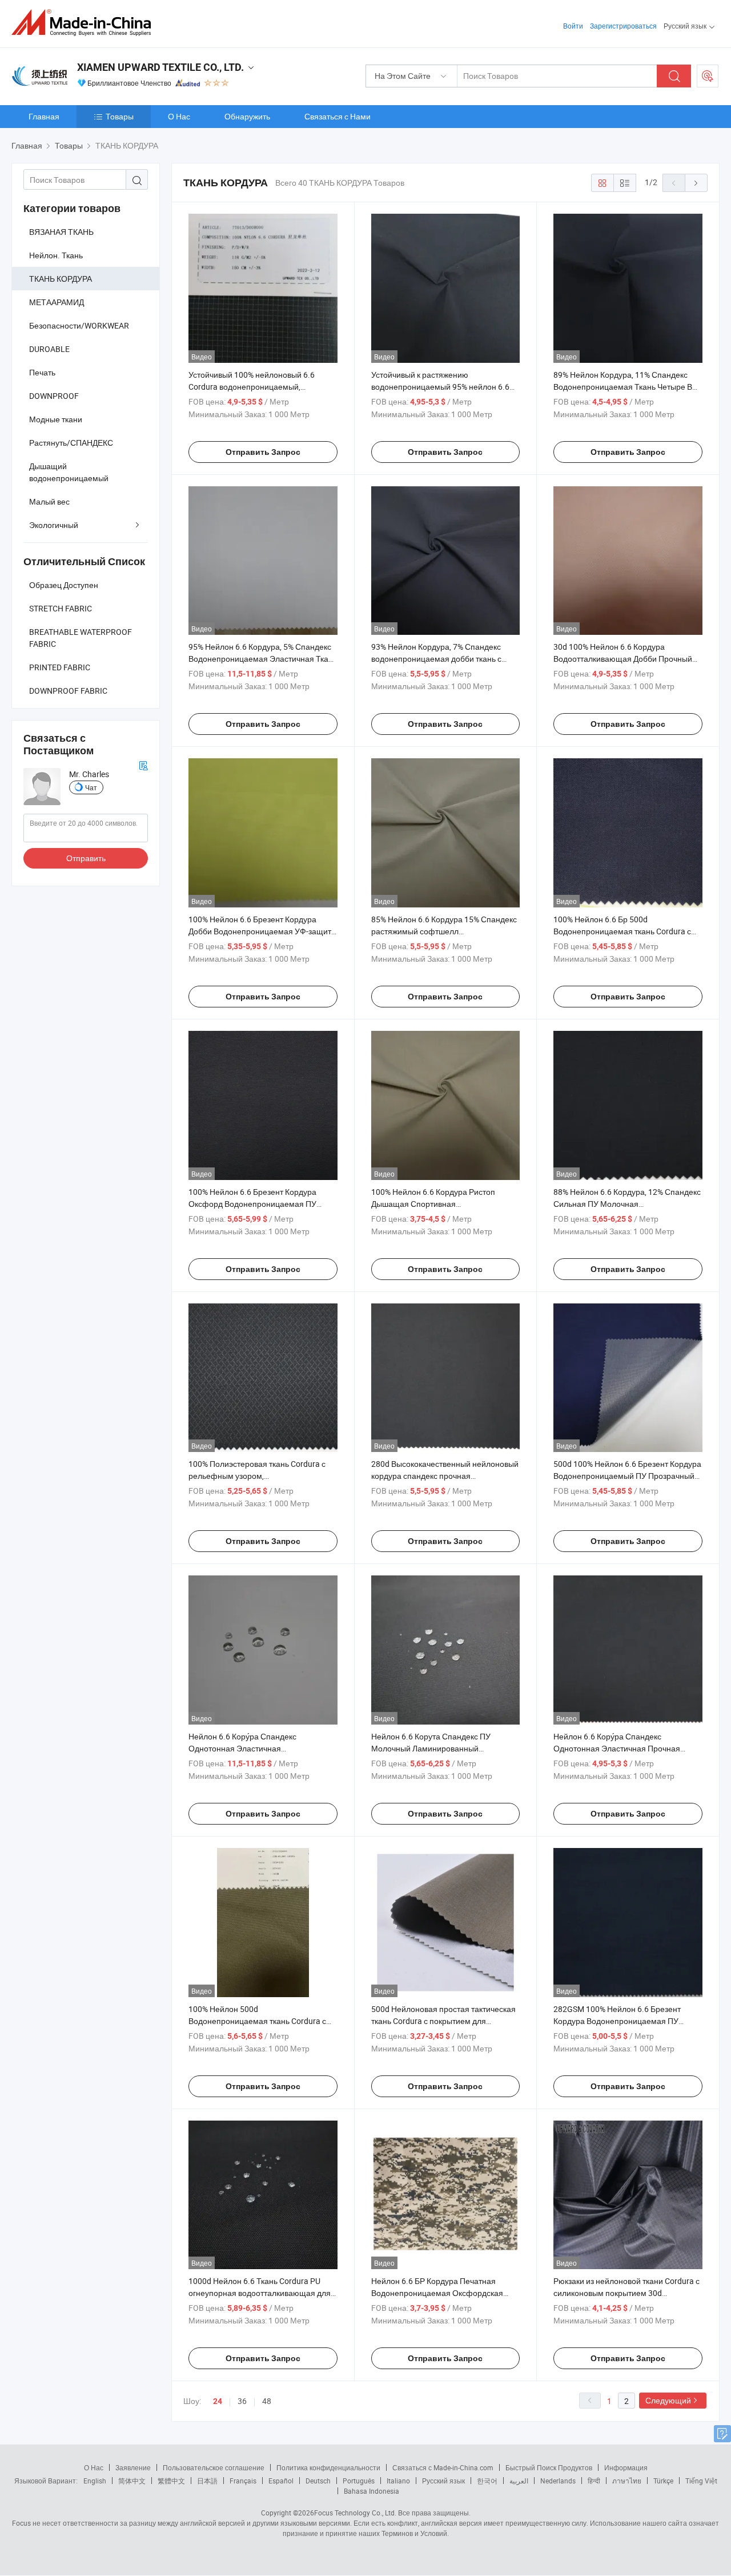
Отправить (86, 858)
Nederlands (558, 2481)
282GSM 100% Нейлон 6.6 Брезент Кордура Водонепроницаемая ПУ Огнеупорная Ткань (617, 2021)
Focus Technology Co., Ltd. (355, 2513)
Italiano (398, 2481)
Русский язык (443, 2481)
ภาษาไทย (627, 2481)
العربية (519, 2481)
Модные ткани (56, 419)
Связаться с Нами (338, 116)
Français (243, 2481)
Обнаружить (247, 116)
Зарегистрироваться (623, 26)
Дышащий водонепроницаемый (69, 472)
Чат (91, 787)
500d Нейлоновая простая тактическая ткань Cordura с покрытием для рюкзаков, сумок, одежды (443, 2021)
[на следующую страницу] (696, 183)
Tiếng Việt (701, 2481)
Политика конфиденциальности (328, 2467)
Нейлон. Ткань (56, 255)
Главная (44, 116)
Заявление (133, 2467)
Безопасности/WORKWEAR (79, 325)
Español (281, 2481)
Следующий (668, 2400)
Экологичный (54, 525)
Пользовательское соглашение (214, 2467)
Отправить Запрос (263, 452)
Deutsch (318, 2481)
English (95, 2481)
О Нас (179, 116)
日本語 (207, 2481)
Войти (573, 26)
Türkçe (663, 2481)
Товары (120, 116)
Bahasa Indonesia (371, 2491)
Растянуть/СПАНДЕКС (71, 443)
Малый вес (49, 501)
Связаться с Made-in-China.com (443, 2467)
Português (359, 2481)
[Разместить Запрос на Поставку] (708, 76)
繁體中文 (171, 2481)
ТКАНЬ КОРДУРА (61, 279)
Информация (626, 2467)
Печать (42, 372)
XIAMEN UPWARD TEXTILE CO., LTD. (160, 67)
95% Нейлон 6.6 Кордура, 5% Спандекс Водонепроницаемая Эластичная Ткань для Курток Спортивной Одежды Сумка (263, 659)
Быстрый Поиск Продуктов (549, 2467)
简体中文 (132, 2481)
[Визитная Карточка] (143, 764)
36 (242, 2401)
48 (267, 2401)
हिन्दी (594, 2481)
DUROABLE (49, 349)
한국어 (487, 2481)
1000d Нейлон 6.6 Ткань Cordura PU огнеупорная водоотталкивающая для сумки (260, 2293)
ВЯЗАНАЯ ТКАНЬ (61, 232)
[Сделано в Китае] (85, 23)
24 (218, 2401)
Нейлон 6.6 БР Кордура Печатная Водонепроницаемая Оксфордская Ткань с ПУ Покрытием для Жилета (437, 2293)
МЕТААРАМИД (57, 302)
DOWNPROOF (54, 396)
